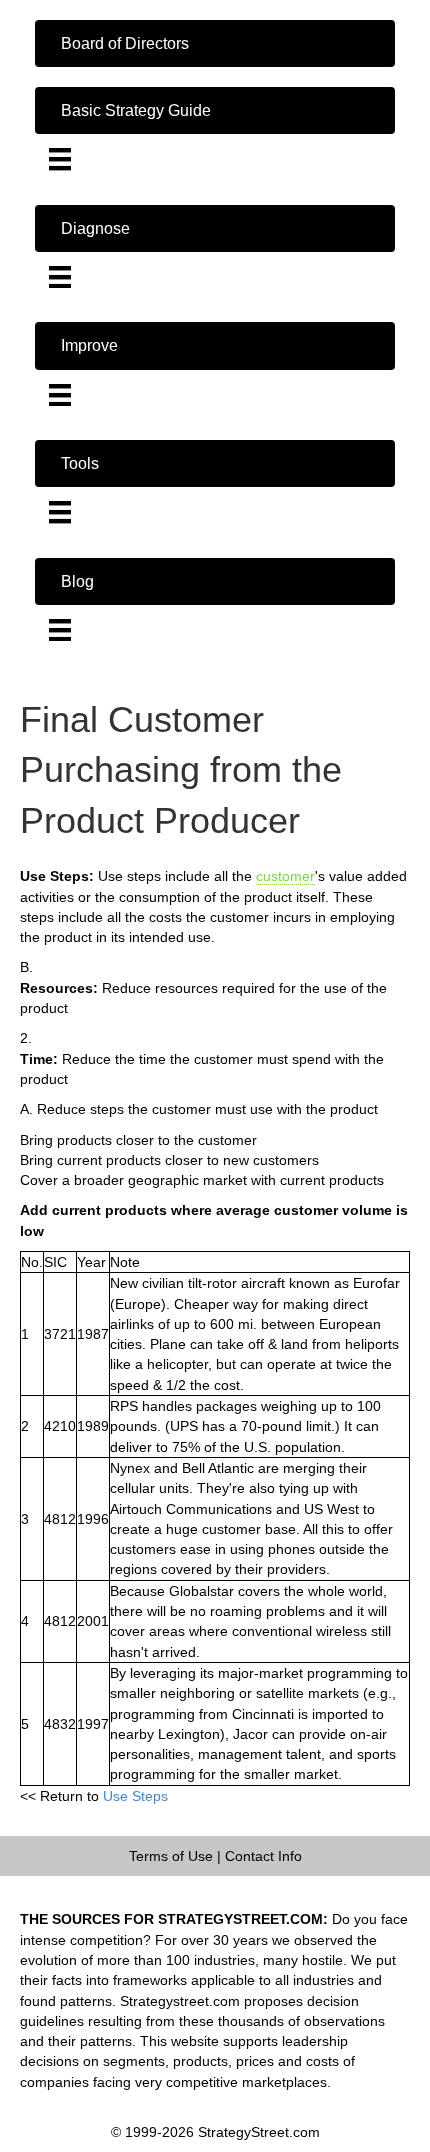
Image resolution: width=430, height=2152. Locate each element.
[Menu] (60, 159)
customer (285, 876)
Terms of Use (171, 1856)
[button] (215, 43)
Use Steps (135, 1796)
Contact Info (263, 1856)
